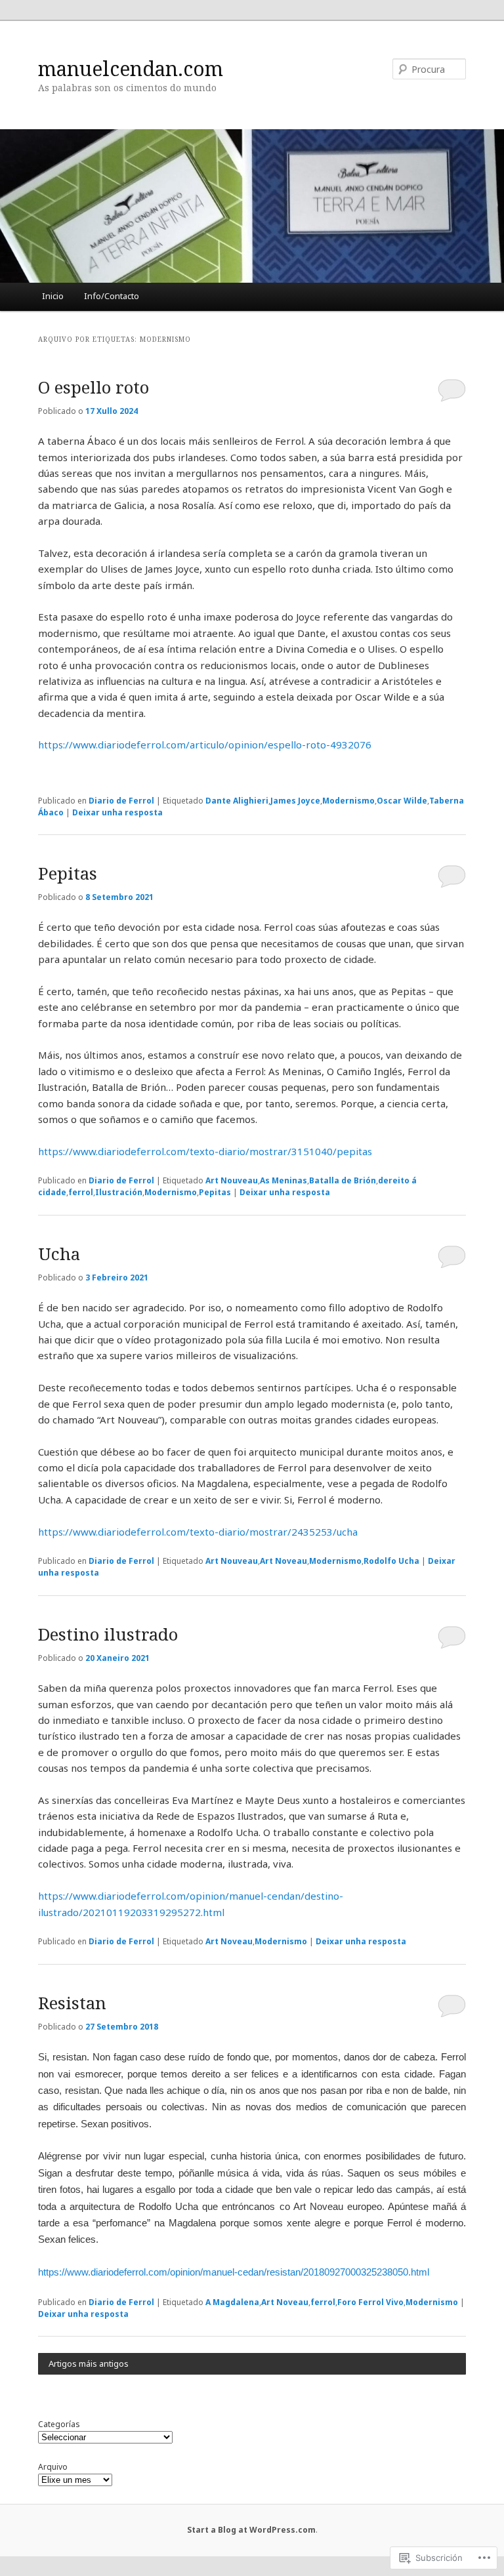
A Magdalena (232, 2302)
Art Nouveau (232, 1180)
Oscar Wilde (402, 801)
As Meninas (283, 1180)
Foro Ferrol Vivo (370, 2302)
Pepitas (68, 873)
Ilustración (119, 1192)
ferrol (81, 1192)
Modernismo (348, 801)
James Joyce (295, 801)
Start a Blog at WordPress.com (251, 2530)
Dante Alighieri (237, 801)
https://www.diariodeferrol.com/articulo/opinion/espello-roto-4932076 (205, 745)
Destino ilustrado (108, 1634)
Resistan (72, 2003)
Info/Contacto (112, 296)
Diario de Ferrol (121, 801)
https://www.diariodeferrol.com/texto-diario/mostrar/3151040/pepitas (205, 1151)
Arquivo (53, 2467)
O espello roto (94, 387)
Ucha (59, 1254)
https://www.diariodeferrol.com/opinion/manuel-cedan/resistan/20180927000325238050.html (234, 2272)
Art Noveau (283, 1561)
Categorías (59, 2424)
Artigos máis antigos (89, 2363)
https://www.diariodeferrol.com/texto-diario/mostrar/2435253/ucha (198, 1532)
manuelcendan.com (131, 69)
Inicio (53, 296)
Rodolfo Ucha (391, 1561)
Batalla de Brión (343, 1180)
